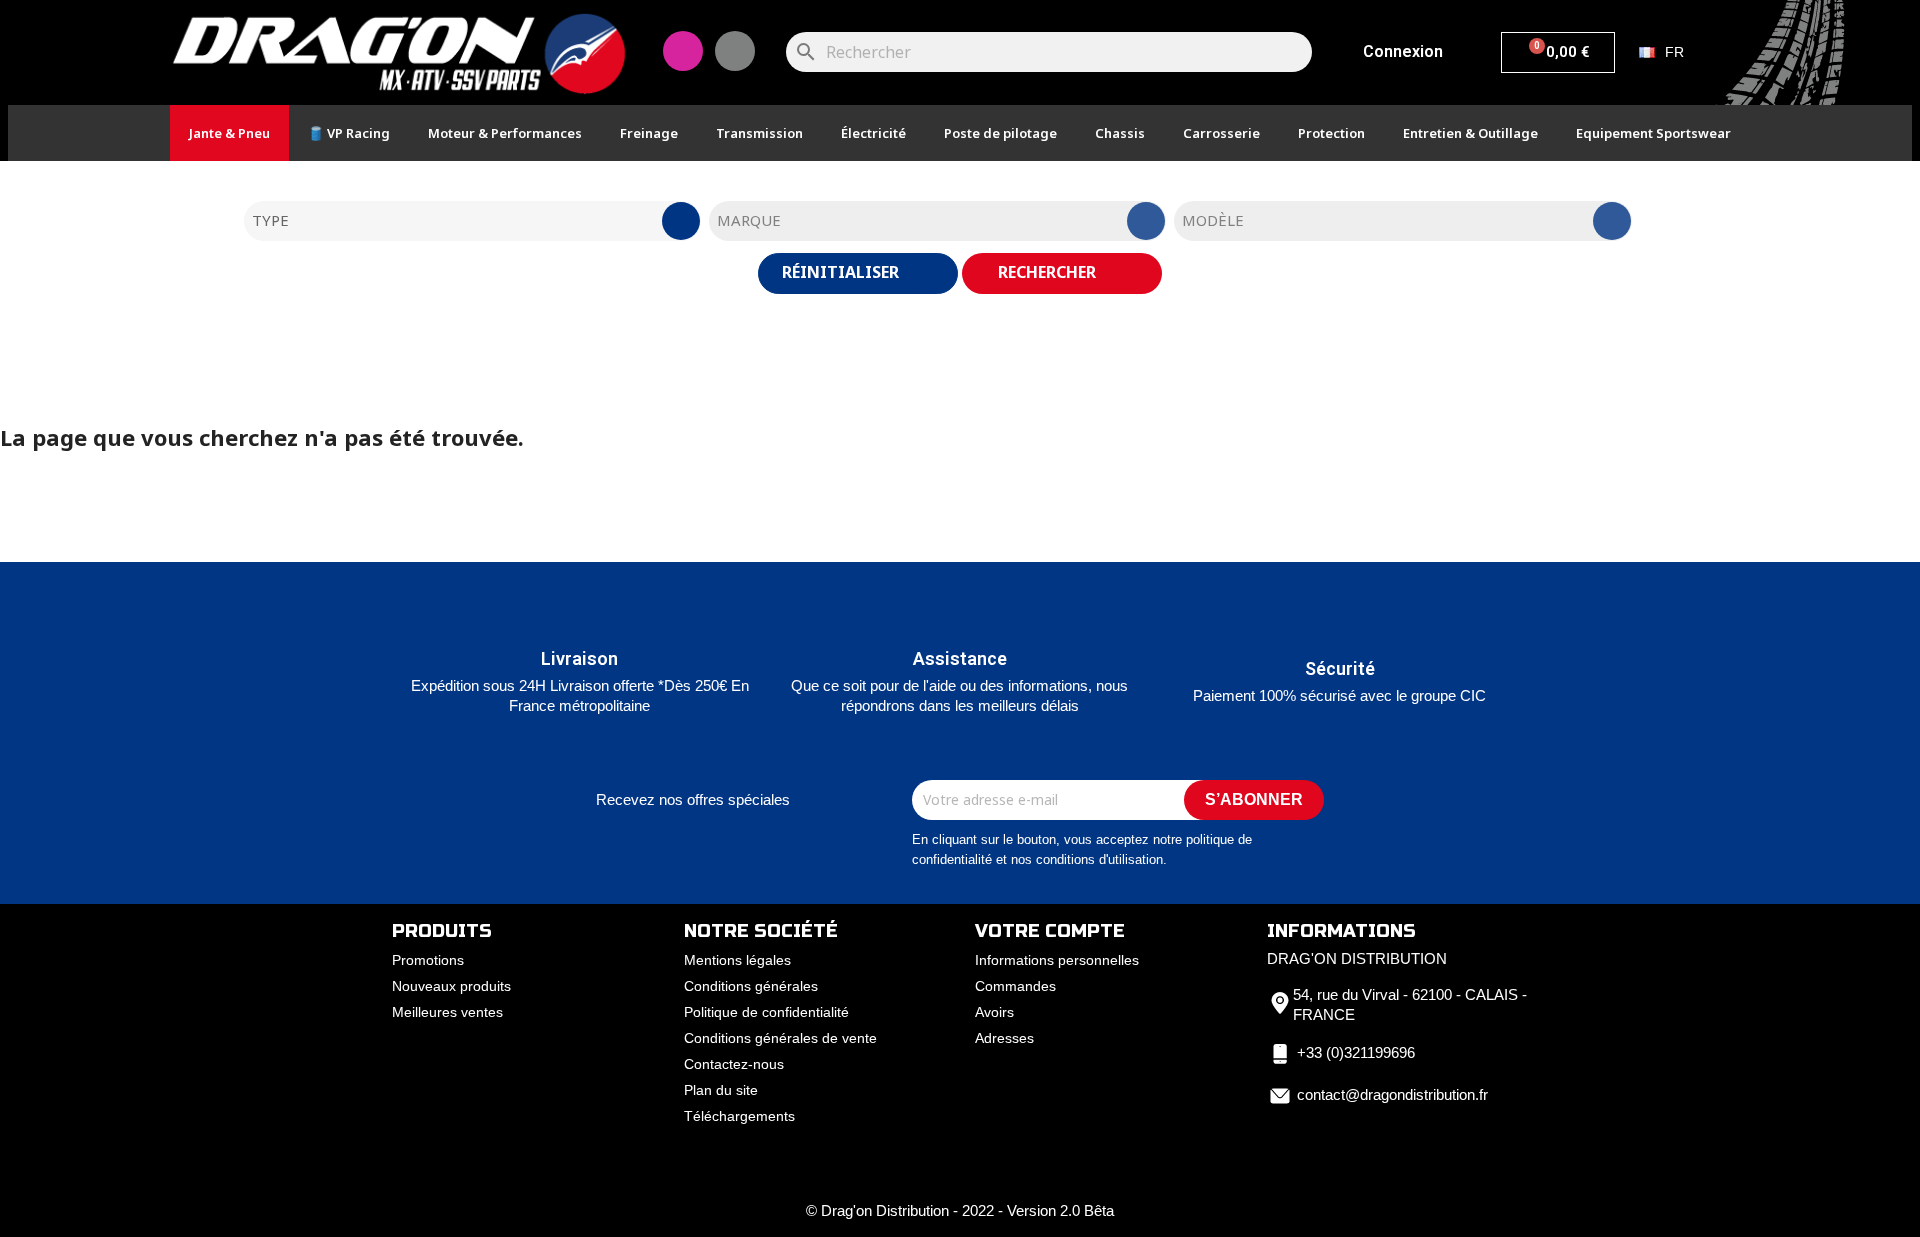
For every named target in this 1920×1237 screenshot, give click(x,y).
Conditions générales (751, 986)
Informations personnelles (1057, 960)
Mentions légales (737, 960)
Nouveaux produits (451, 986)
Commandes (1015, 986)
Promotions (428, 960)
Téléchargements (739, 1116)
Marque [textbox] (749, 220)
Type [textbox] (270, 220)
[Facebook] (735, 51)
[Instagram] (683, 51)
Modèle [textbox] (1213, 220)
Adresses (1004, 1038)
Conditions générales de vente (780, 1038)
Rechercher (1049, 272)
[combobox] (472, 221)
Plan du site (721, 1090)
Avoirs (994, 1012)
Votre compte (1050, 931)
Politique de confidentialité (766, 1012)
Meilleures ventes (447, 1012)
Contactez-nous (734, 1064)
